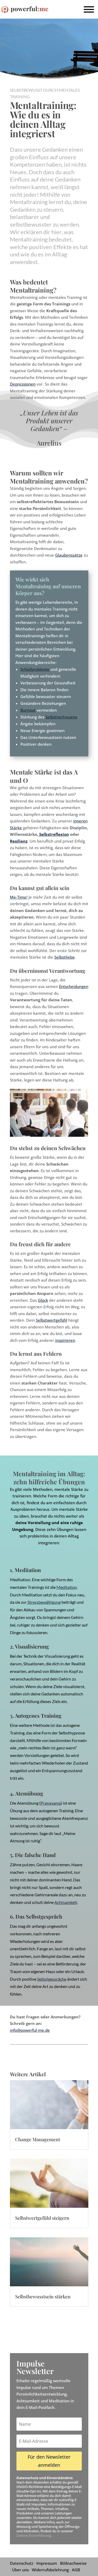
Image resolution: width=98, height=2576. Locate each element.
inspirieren (65, 1340)
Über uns (20, 2570)
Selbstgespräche (52, 1979)
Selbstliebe (65, 957)
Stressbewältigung (44, 1602)
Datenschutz (22, 2563)
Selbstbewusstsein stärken (43, 2297)
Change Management (38, 2139)
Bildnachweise (73, 2563)
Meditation (67, 1587)
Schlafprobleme (35, 669)
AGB (76, 2570)
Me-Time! (19, 897)
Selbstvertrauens (61, 717)
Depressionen (23, 384)
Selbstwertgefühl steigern (42, 2218)
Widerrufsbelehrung (50, 2570)
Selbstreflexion (54, 834)
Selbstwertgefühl (51, 1320)
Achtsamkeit (66, 1902)
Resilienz (19, 841)
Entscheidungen (74, 986)
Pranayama (51, 1803)
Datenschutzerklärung (34, 2535)
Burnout (28, 710)
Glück (43, 1300)
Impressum (47, 2563)
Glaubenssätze (69, 555)
